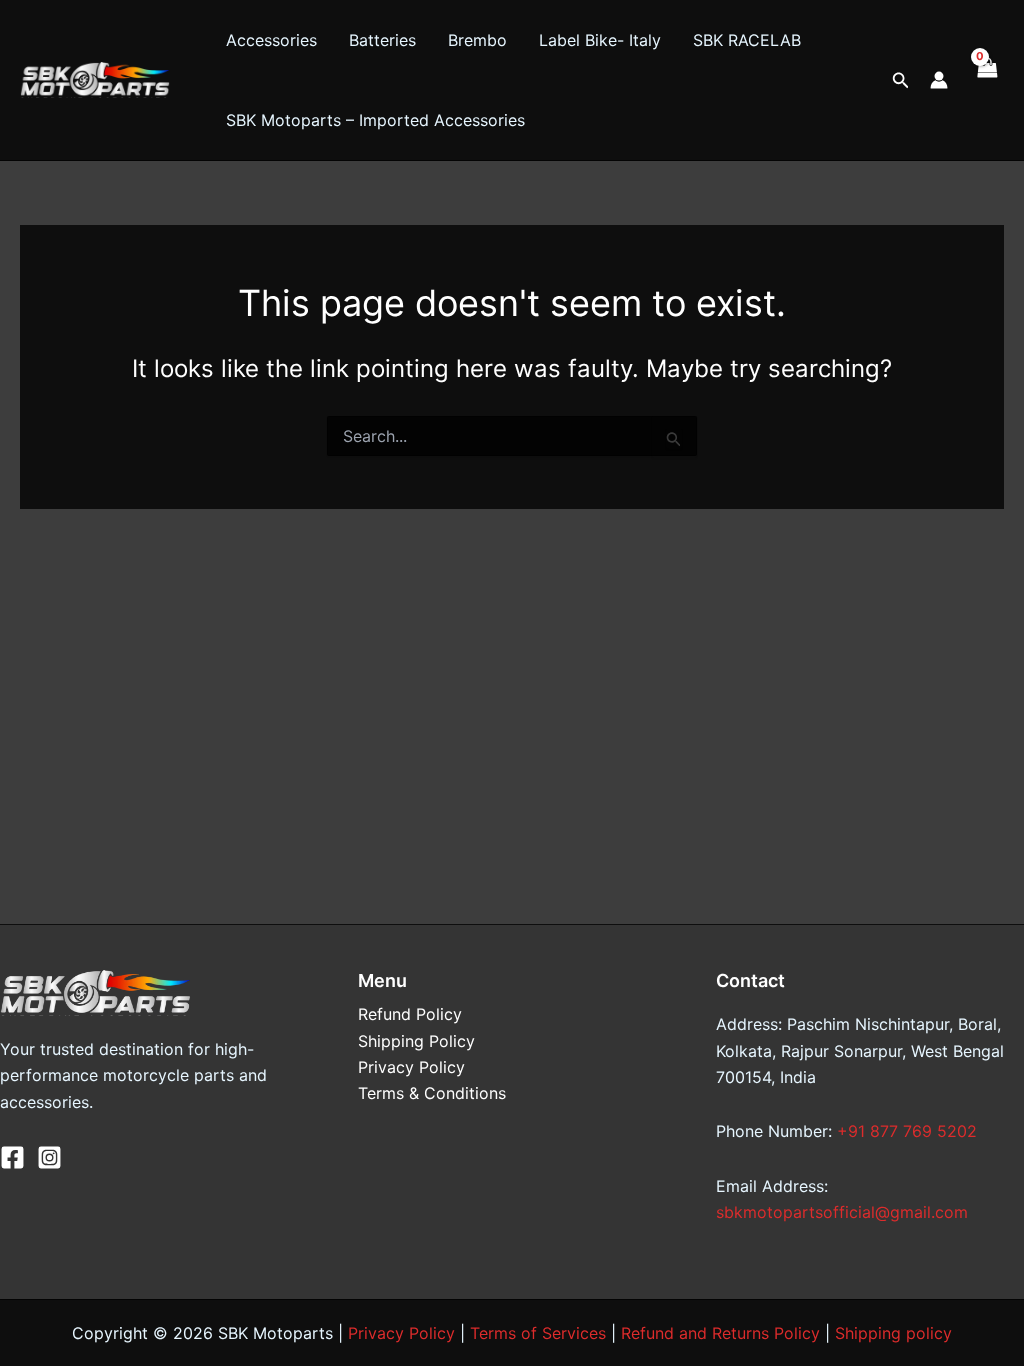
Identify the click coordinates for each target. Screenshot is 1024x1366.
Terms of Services (538, 1333)
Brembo (477, 40)
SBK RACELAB (747, 40)
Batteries (382, 40)
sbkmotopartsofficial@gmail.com (842, 1212)
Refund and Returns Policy (720, 1333)
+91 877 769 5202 (907, 1131)
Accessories (271, 40)
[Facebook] (12, 1157)
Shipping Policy (416, 1041)
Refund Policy (410, 1014)
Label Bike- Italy (600, 40)
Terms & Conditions (432, 1093)
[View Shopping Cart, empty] (986, 80)
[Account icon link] (939, 80)
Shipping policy (893, 1333)
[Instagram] (49, 1157)
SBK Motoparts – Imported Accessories (375, 120)
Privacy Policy (411, 1067)
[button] (901, 80)
